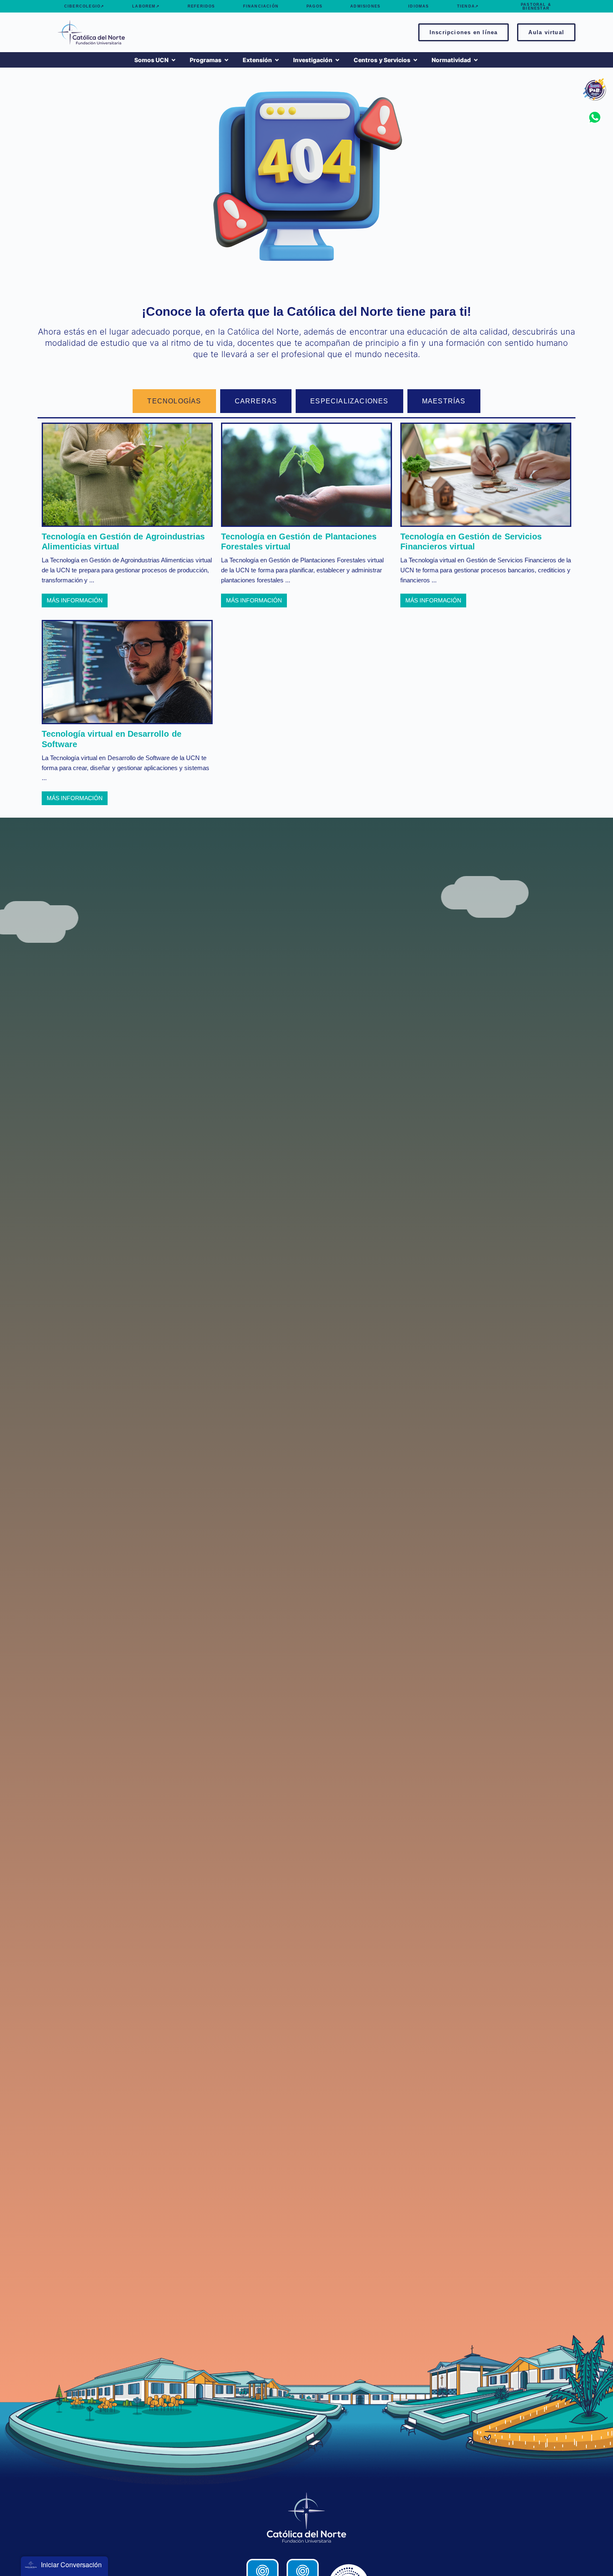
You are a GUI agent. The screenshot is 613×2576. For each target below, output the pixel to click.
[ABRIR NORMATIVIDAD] (476, 60)
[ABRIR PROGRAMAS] (226, 60)
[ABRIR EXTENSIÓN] (277, 60)
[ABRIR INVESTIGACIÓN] (337, 60)
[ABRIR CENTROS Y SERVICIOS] (415, 60)
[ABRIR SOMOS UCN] (173, 60)
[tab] (174, 401)
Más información (75, 600)
